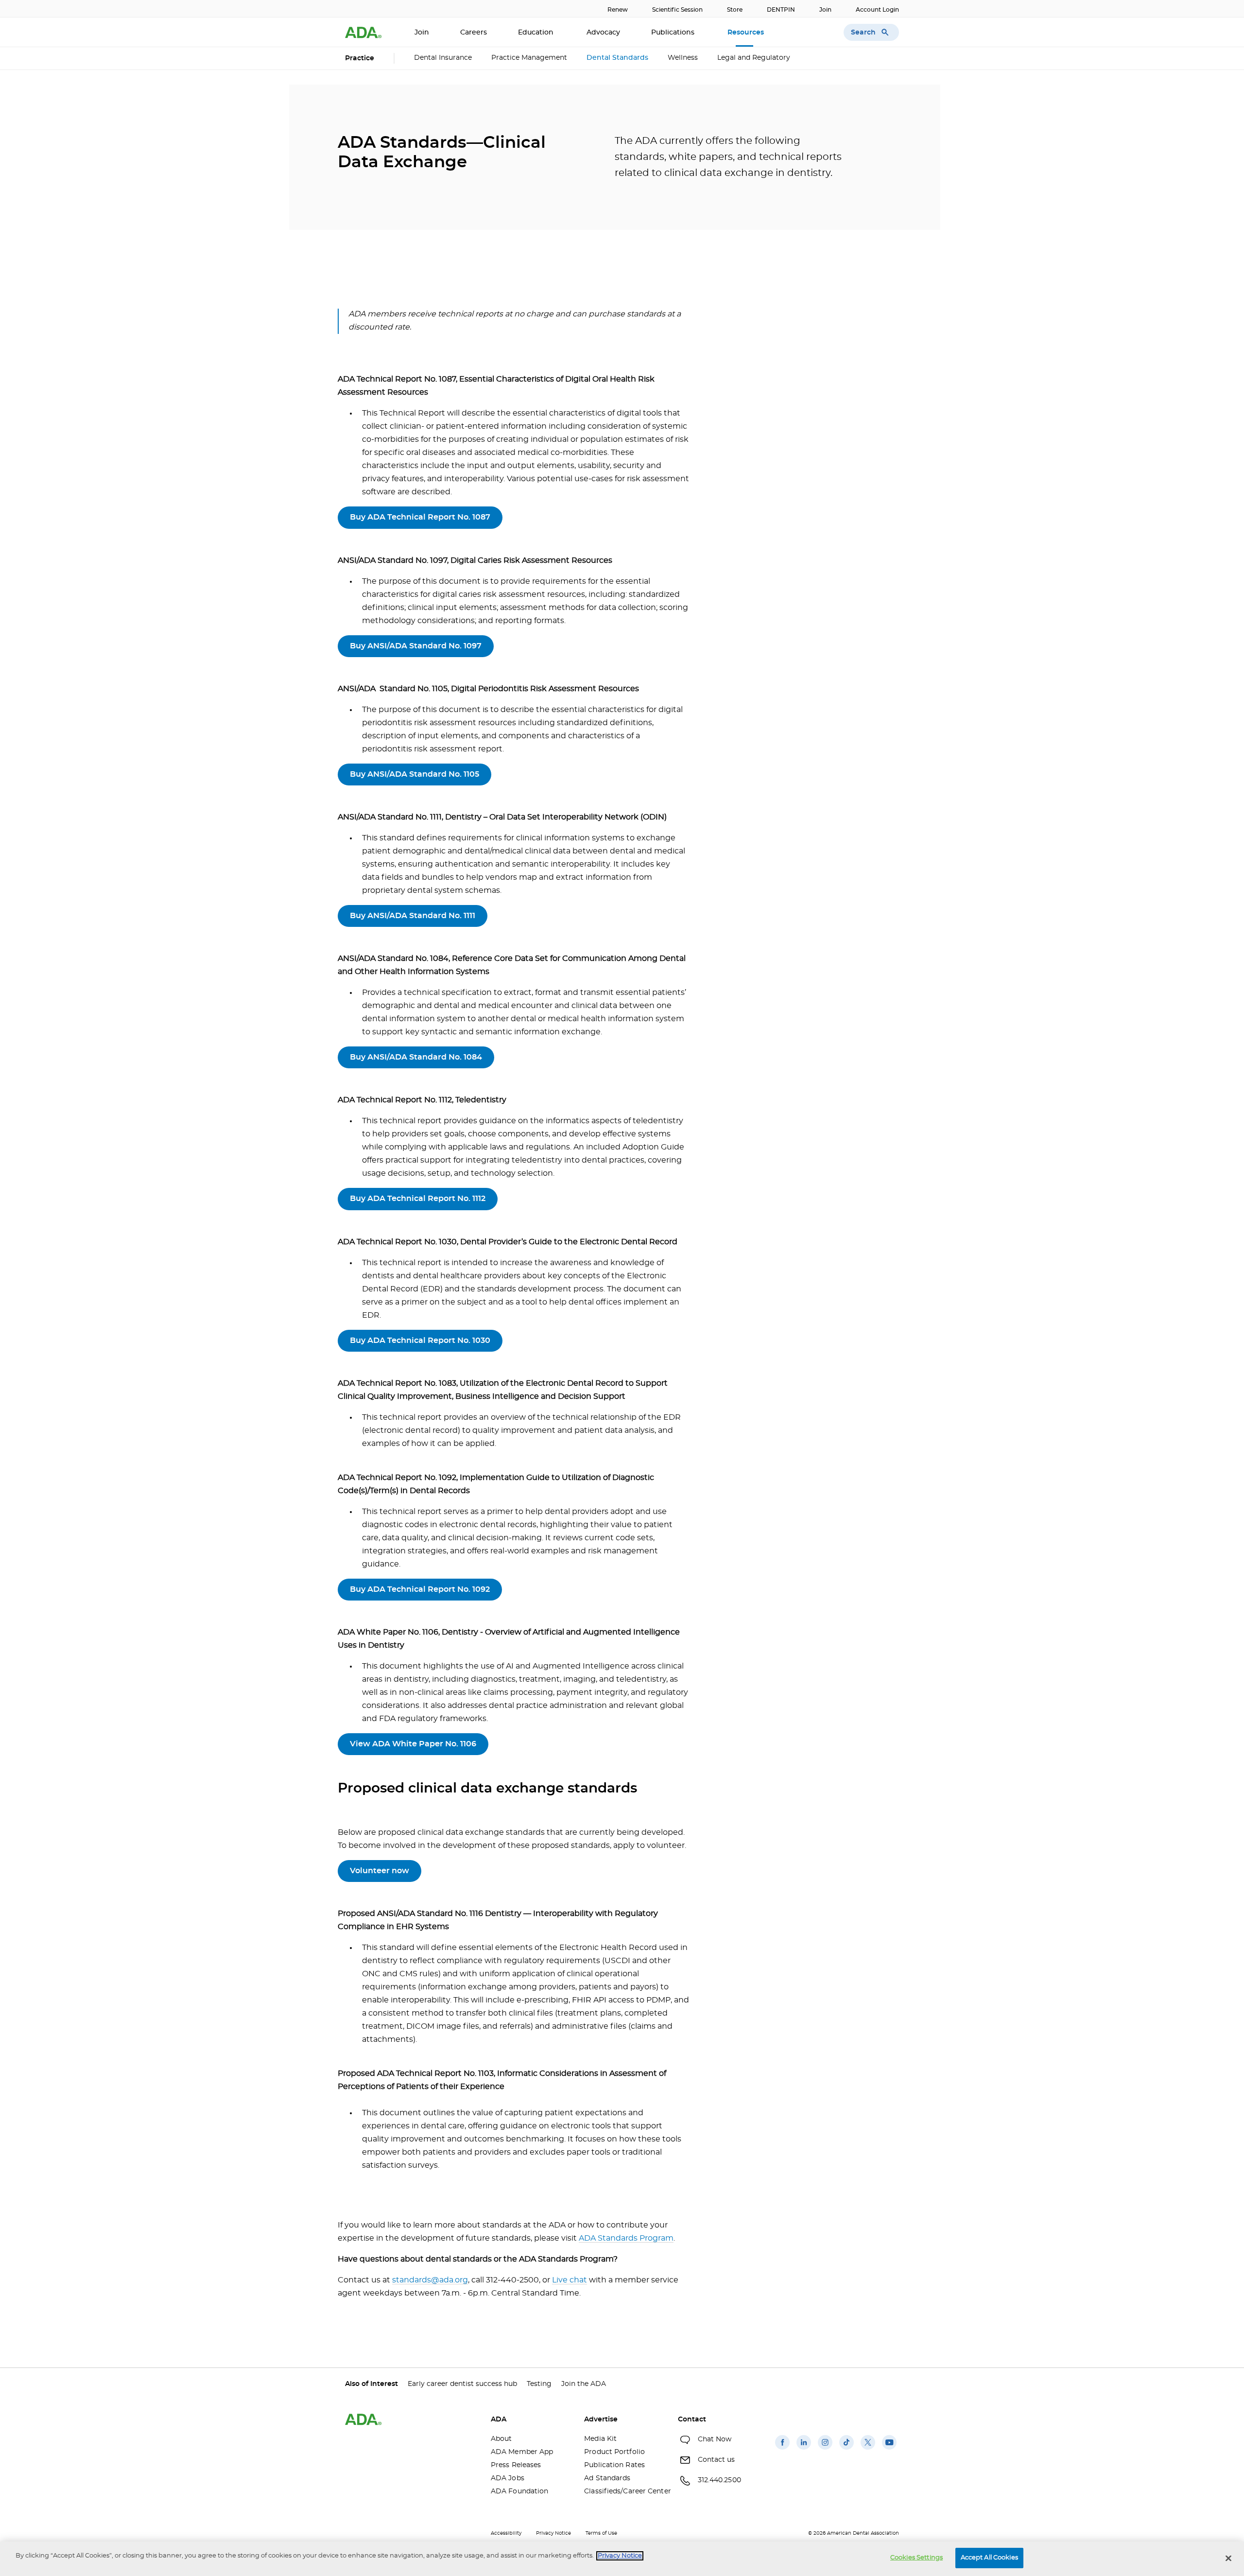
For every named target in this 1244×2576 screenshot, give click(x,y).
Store (735, 10)
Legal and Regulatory (754, 58)
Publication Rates (614, 2465)
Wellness (683, 58)
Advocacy (603, 33)
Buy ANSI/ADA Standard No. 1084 (416, 1057)
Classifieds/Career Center (623, 2491)
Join (825, 10)
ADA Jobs (508, 2478)
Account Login (877, 10)
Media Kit (600, 2439)
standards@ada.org (430, 2280)
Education (537, 33)
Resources (747, 33)
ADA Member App (522, 2452)
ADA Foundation (519, 2491)
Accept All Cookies (989, 2558)
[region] (622, 2559)
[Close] (1228, 2558)
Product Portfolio (614, 2452)
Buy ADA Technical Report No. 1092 (420, 1589)
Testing (539, 2384)
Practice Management (529, 58)
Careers (474, 33)
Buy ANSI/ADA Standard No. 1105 (415, 774)
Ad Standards (607, 2478)
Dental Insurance (443, 58)
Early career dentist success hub (462, 2384)
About (501, 2439)
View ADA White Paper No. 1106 (413, 1744)
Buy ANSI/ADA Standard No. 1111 (413, 916)
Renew (618, 10)
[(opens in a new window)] (782, 2450)
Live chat (570, 2280)
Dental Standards (617, 58)
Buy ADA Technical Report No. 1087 (420, 517)
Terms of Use (601, 2533)
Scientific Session (677, 10)
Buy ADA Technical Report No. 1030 (420, 1340)
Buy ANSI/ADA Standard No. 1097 (416, 646)
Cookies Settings (916, 2558)
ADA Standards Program (626, 2238)
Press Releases (516, 2465)
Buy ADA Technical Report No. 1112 (418, 1199)
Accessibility (506, 2533)
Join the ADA (584, 2384)
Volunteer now (380, 1871)
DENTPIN (781, 10)
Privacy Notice (553, 2533)
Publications (674, 33)
